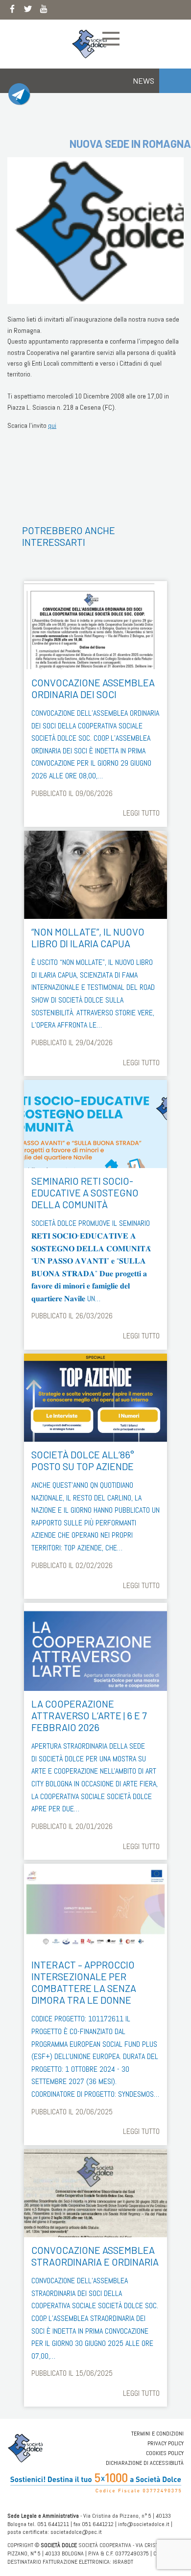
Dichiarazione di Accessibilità (145, 2463)
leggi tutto (141, 813)
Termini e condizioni (157, 2434)
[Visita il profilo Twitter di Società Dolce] (28, 11)
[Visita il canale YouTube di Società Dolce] (44, 11)
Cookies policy (165, 2453)
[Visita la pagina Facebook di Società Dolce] (12, 11)
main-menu (111, 39)
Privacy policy (166, 2443)
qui (52, 425)
